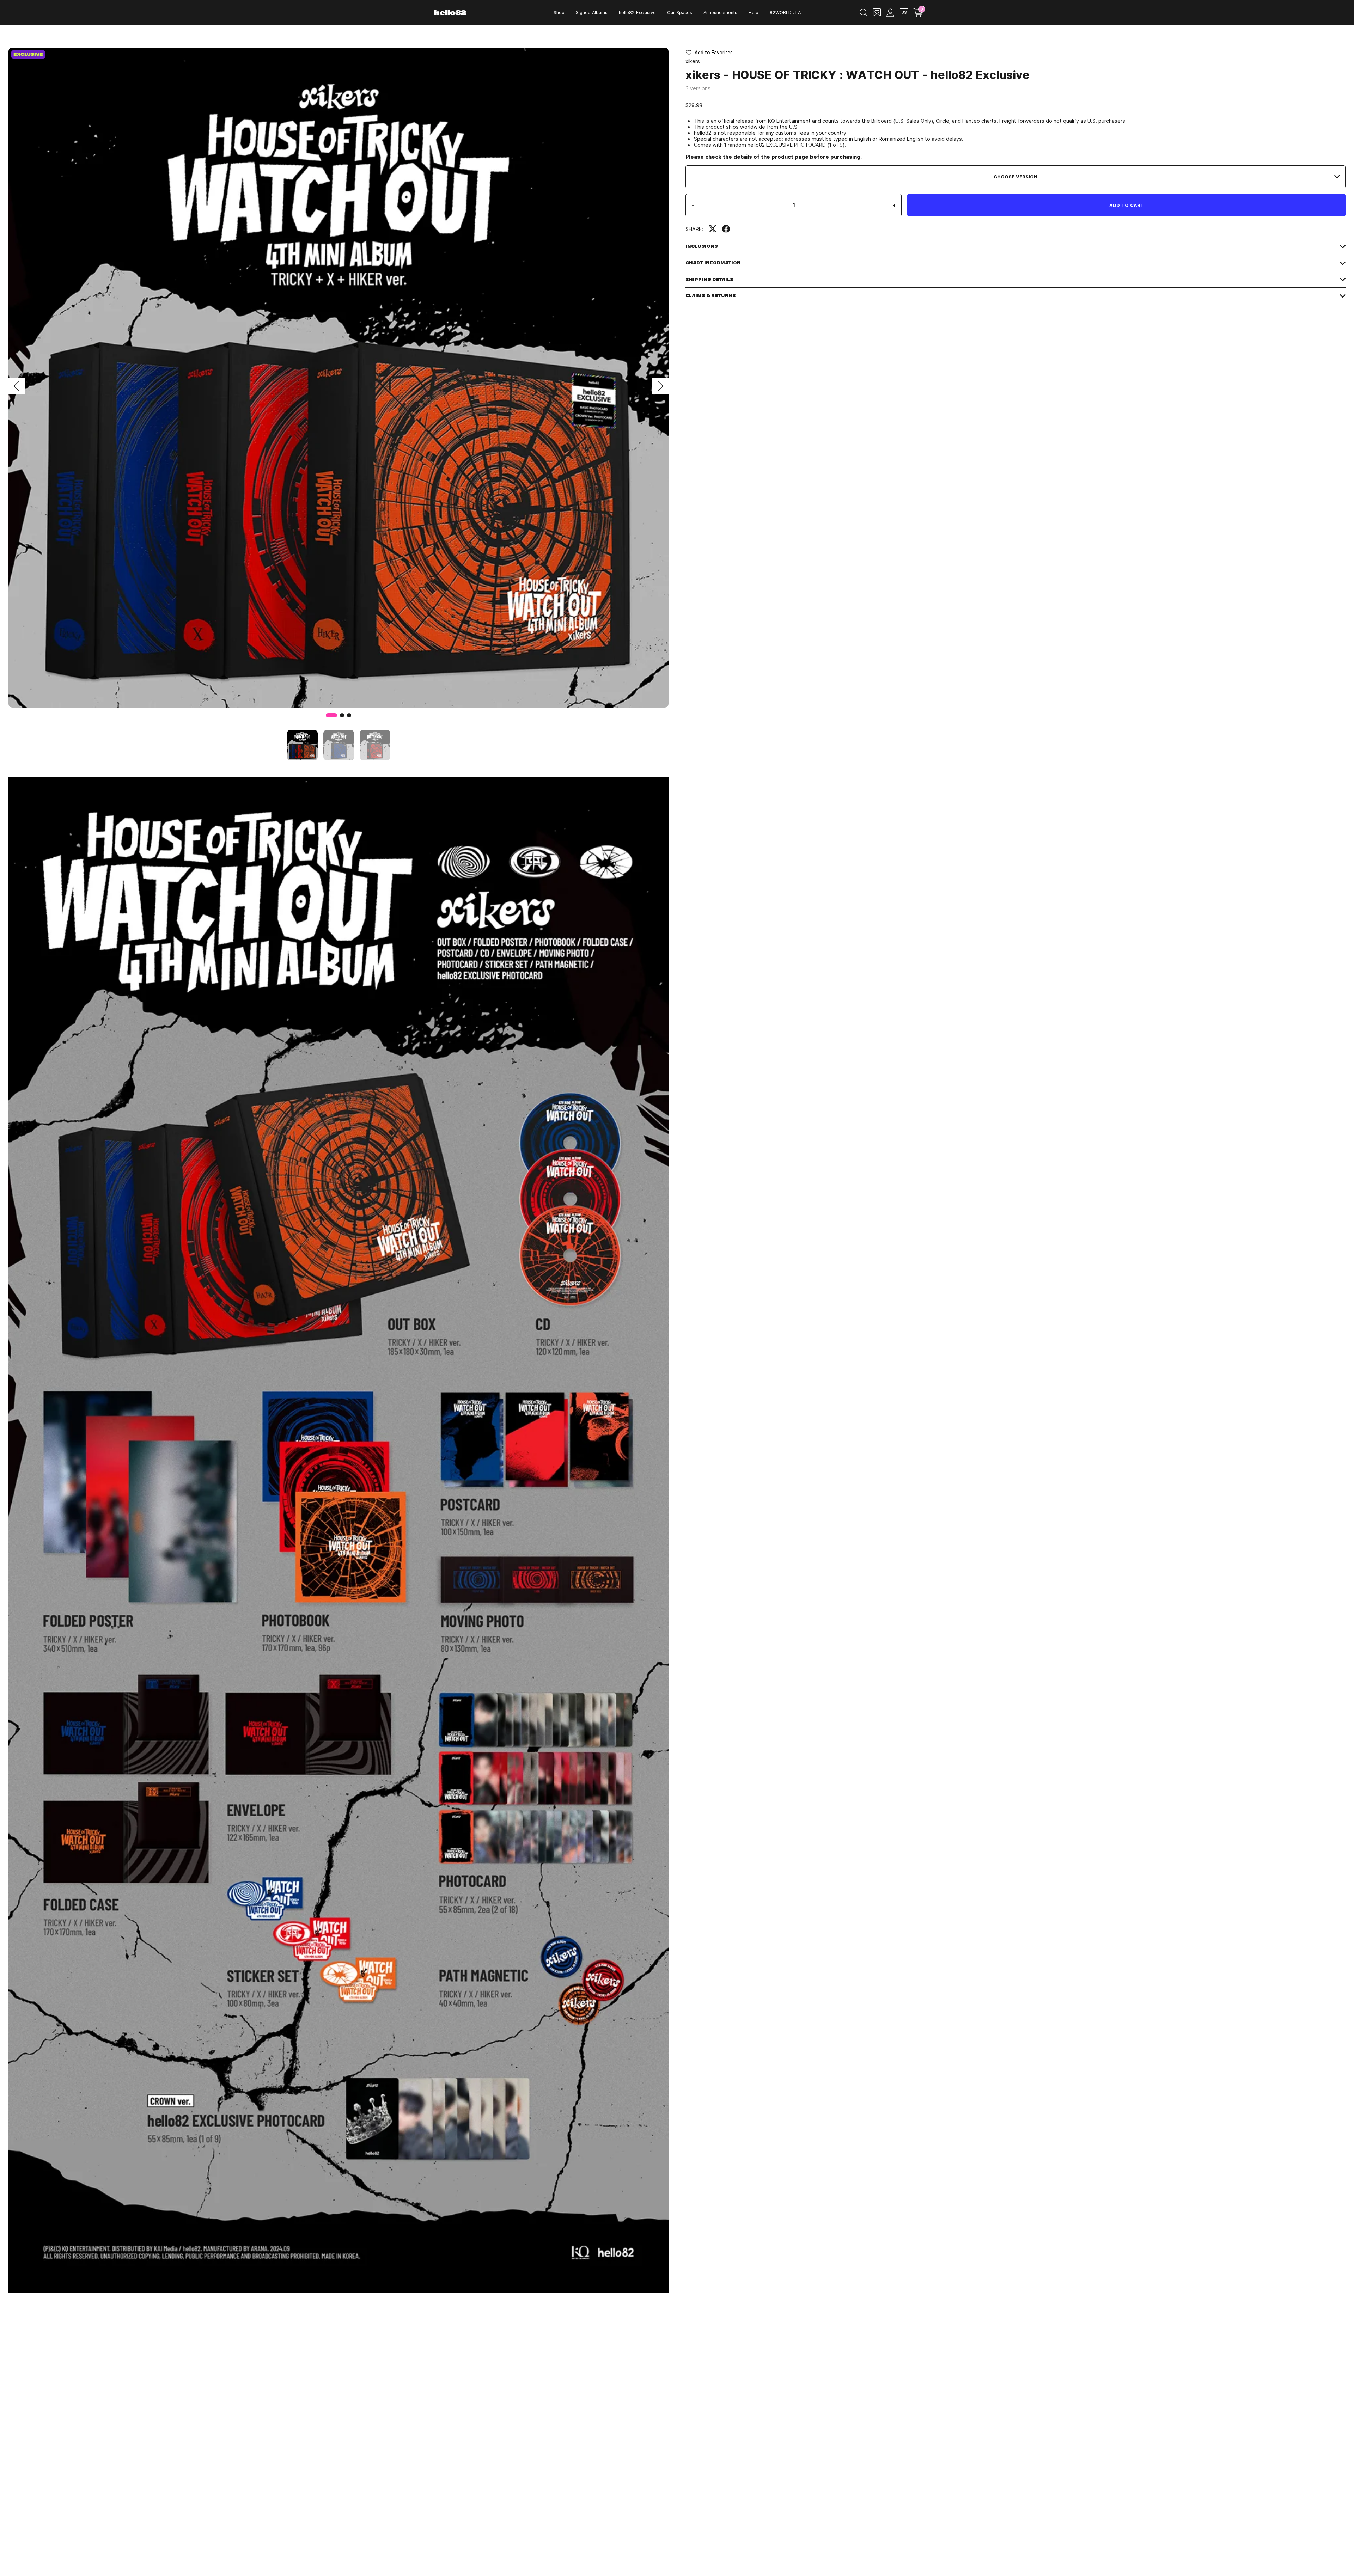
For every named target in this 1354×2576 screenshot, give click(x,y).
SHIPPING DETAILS (709, 279)
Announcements (720, 12)
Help (754, 12)
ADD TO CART (1127, 205)
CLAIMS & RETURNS (711, 296)
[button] (17, 386)
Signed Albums (592, 12)
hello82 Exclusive (637, 12)
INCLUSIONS (702, 246)
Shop (559, 12)
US (904, 12)
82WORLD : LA (785, 12)
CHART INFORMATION (713, 263)
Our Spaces (680, 12)
